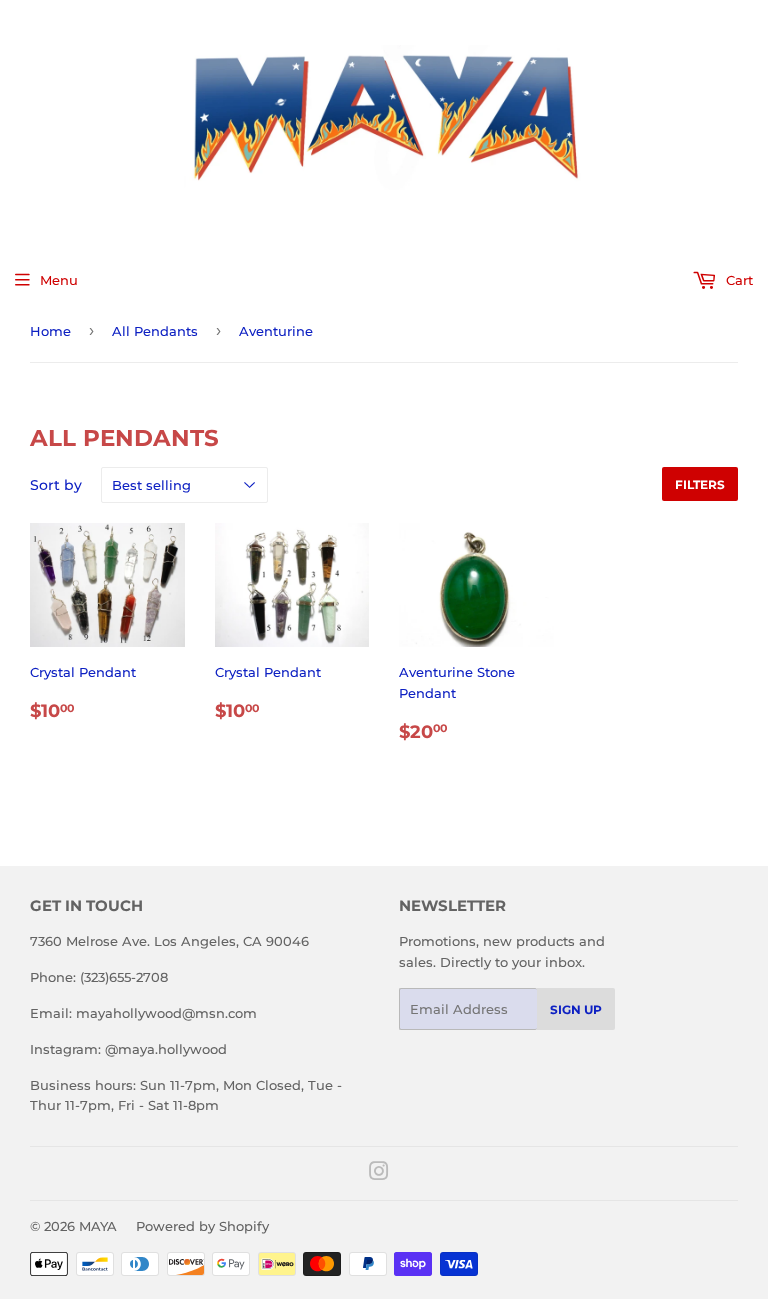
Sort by (56, 485)
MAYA (98, 1226)
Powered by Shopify (202, 1226)
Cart (737, 280)
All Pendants (155, 331)
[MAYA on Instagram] (379, 1174)
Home (50, 331)
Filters (700, 484)
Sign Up (576, 1009)
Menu (59, 280)
